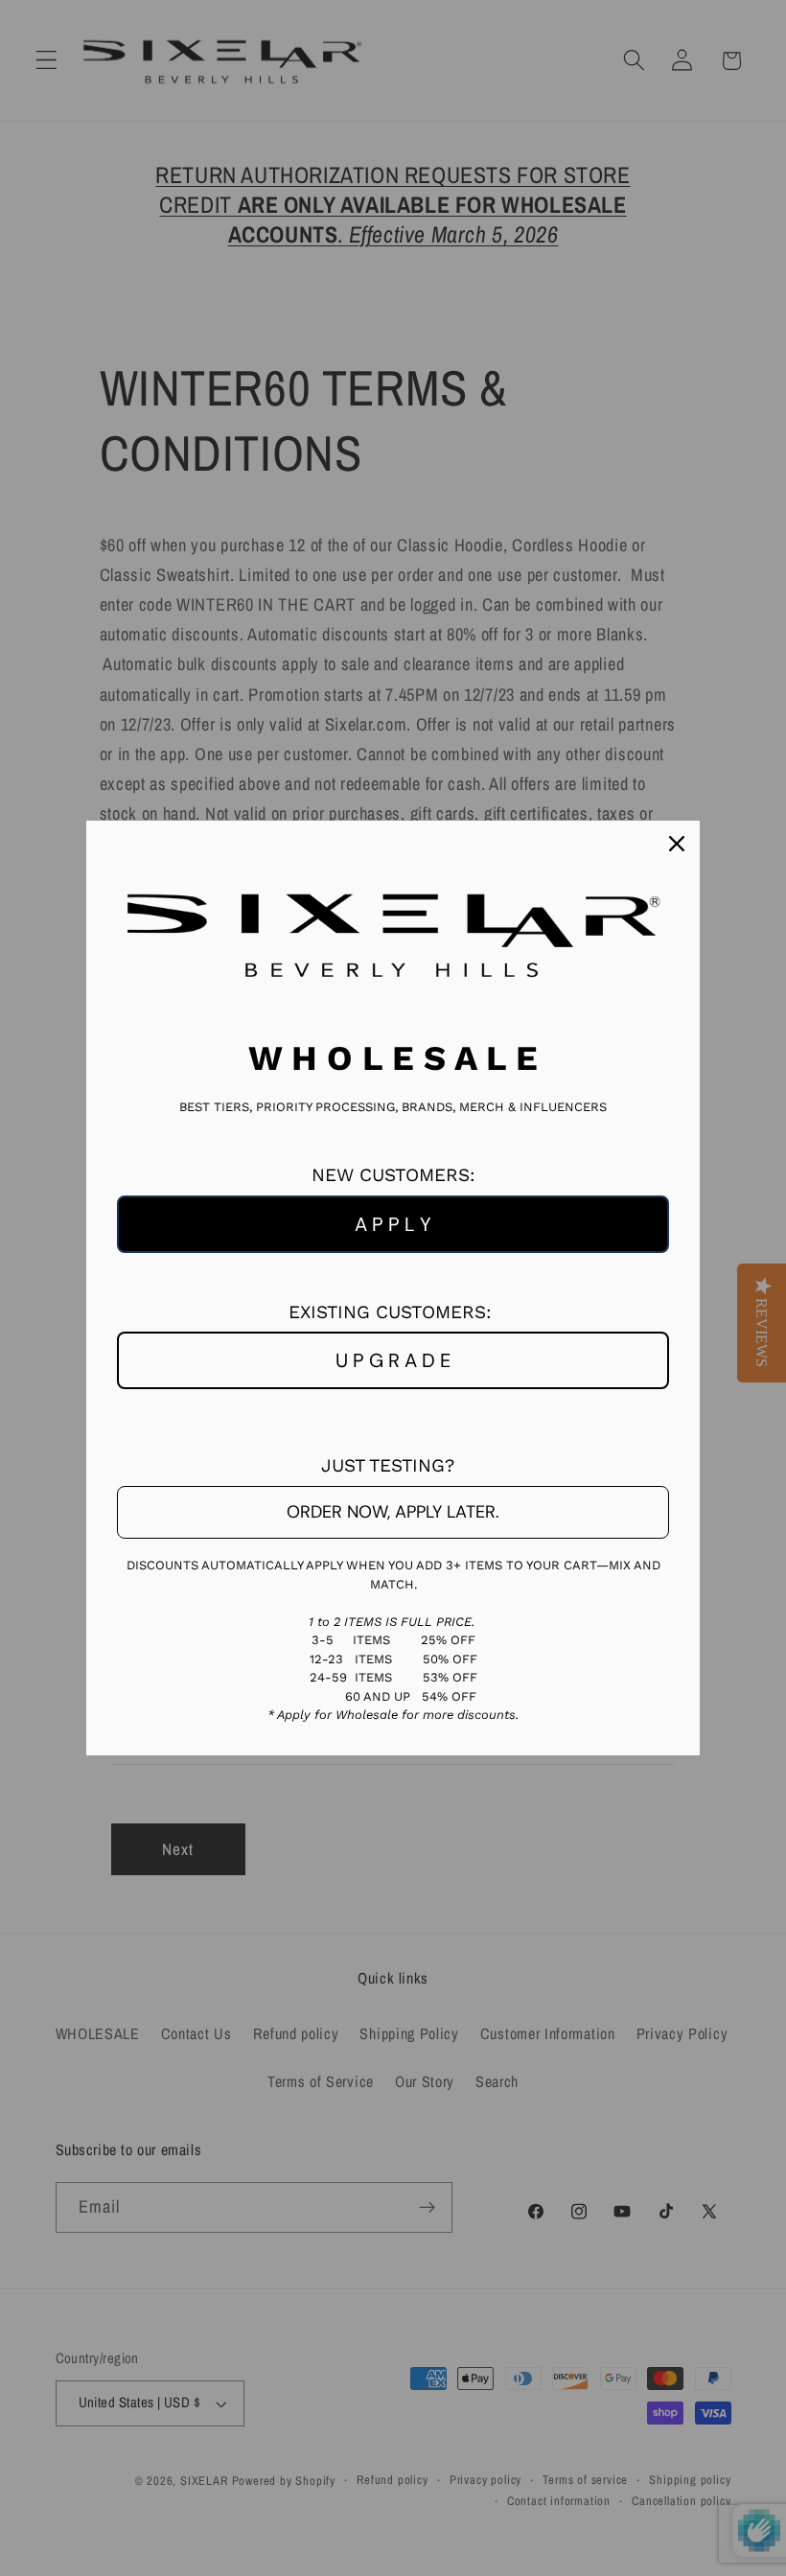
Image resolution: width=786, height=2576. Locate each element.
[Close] (677, 844)
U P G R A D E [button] (393, 1360)
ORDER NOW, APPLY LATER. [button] (393, 1512)
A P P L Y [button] (393, 1224)
